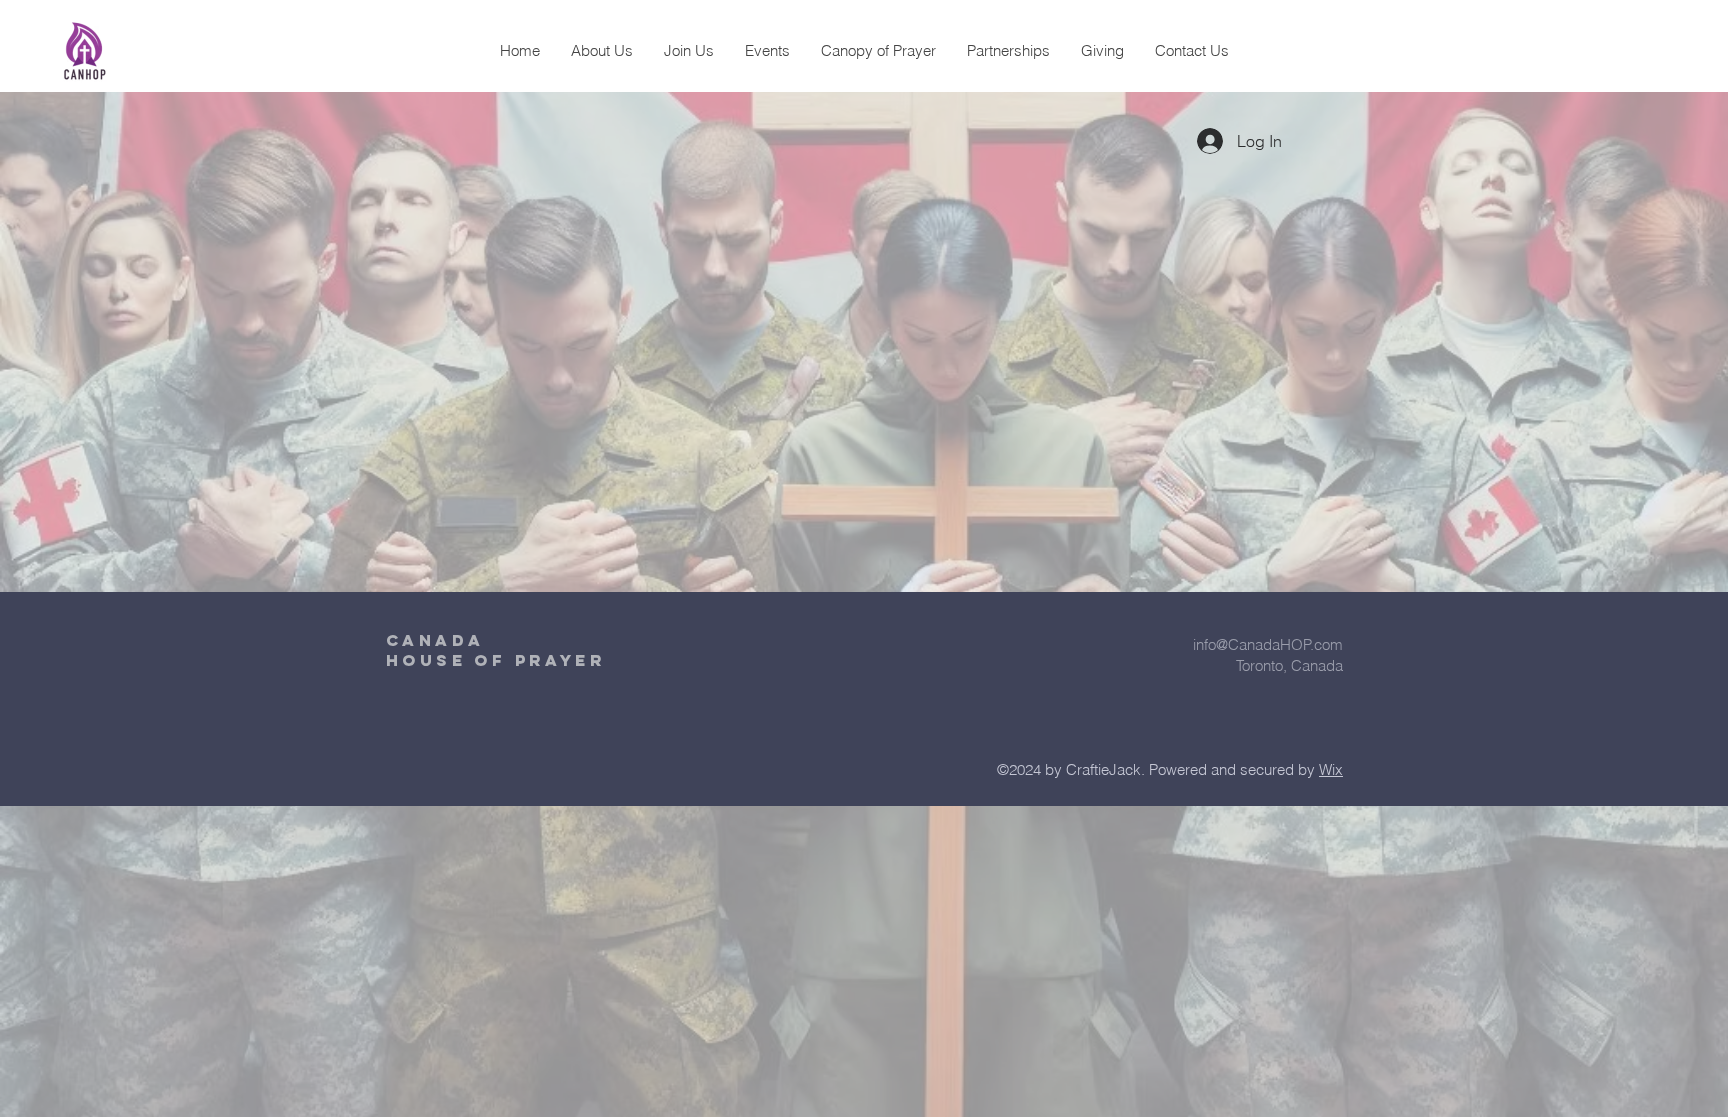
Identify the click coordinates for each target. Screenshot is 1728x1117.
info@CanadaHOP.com (1268, 644)
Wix (1331, 769)
